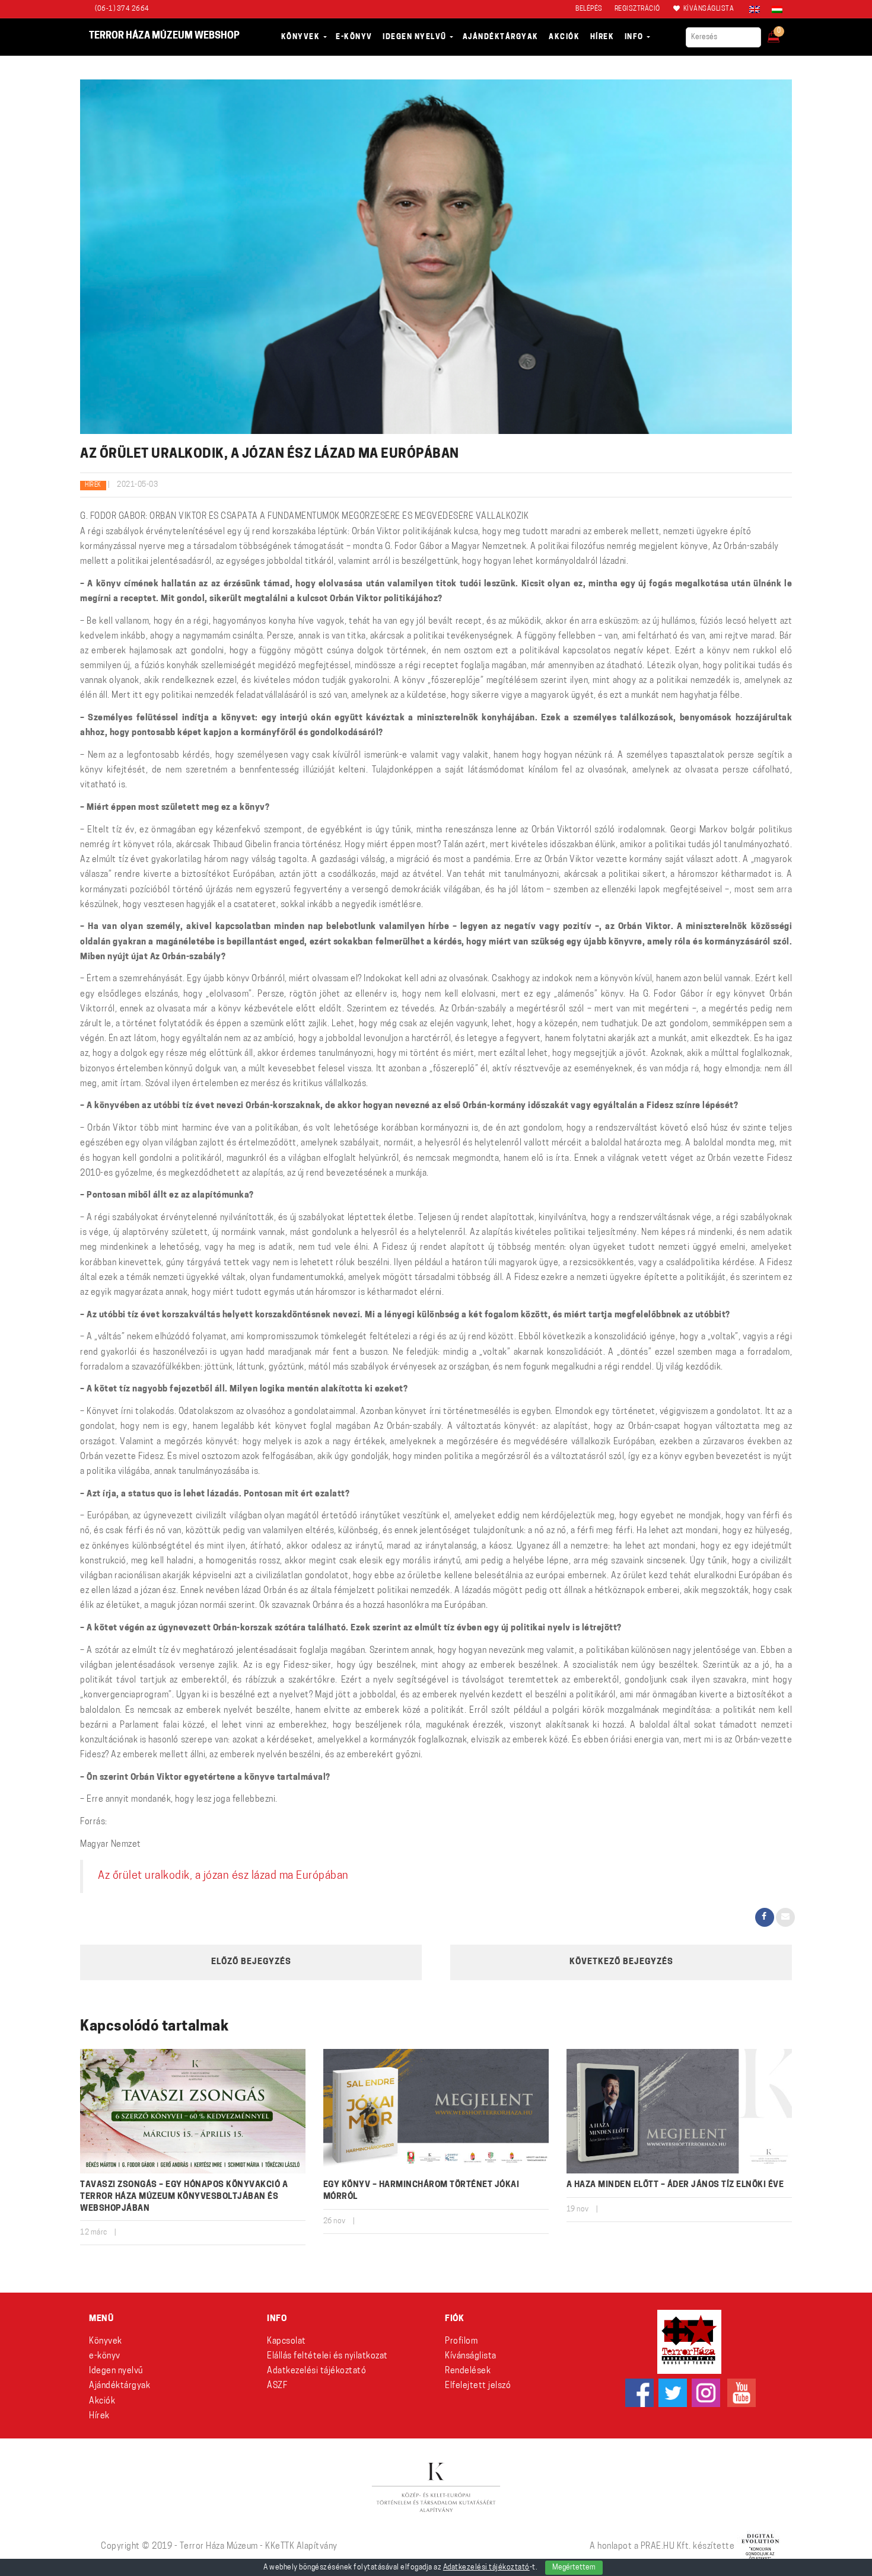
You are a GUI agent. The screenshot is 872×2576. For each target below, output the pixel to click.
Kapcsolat (287, 2342)
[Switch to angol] (755, 9)
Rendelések (468, 2371)
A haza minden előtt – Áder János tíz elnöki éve (675, 2185)
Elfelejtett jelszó (478, 2386)
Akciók (102, 2401)
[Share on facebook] (765, 1917)
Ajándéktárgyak (120, 2386)
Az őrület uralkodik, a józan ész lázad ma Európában (223, 1876)
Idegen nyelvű (116, 2371)
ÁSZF (277, 2386)
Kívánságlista (471, 2356)
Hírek (93, 485)
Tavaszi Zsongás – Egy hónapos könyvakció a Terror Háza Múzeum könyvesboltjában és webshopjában (184, 2197)
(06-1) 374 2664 (122, 9)
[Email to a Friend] (785, 1917)
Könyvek (106, 2342)
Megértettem (574, 2568)
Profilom (461, 2342)
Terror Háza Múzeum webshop (164, 36)
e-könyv (105, 2356)
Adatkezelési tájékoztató (316, 2371)
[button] (782, 33)
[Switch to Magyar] (774, 9)
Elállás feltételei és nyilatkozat (327, 2356)
